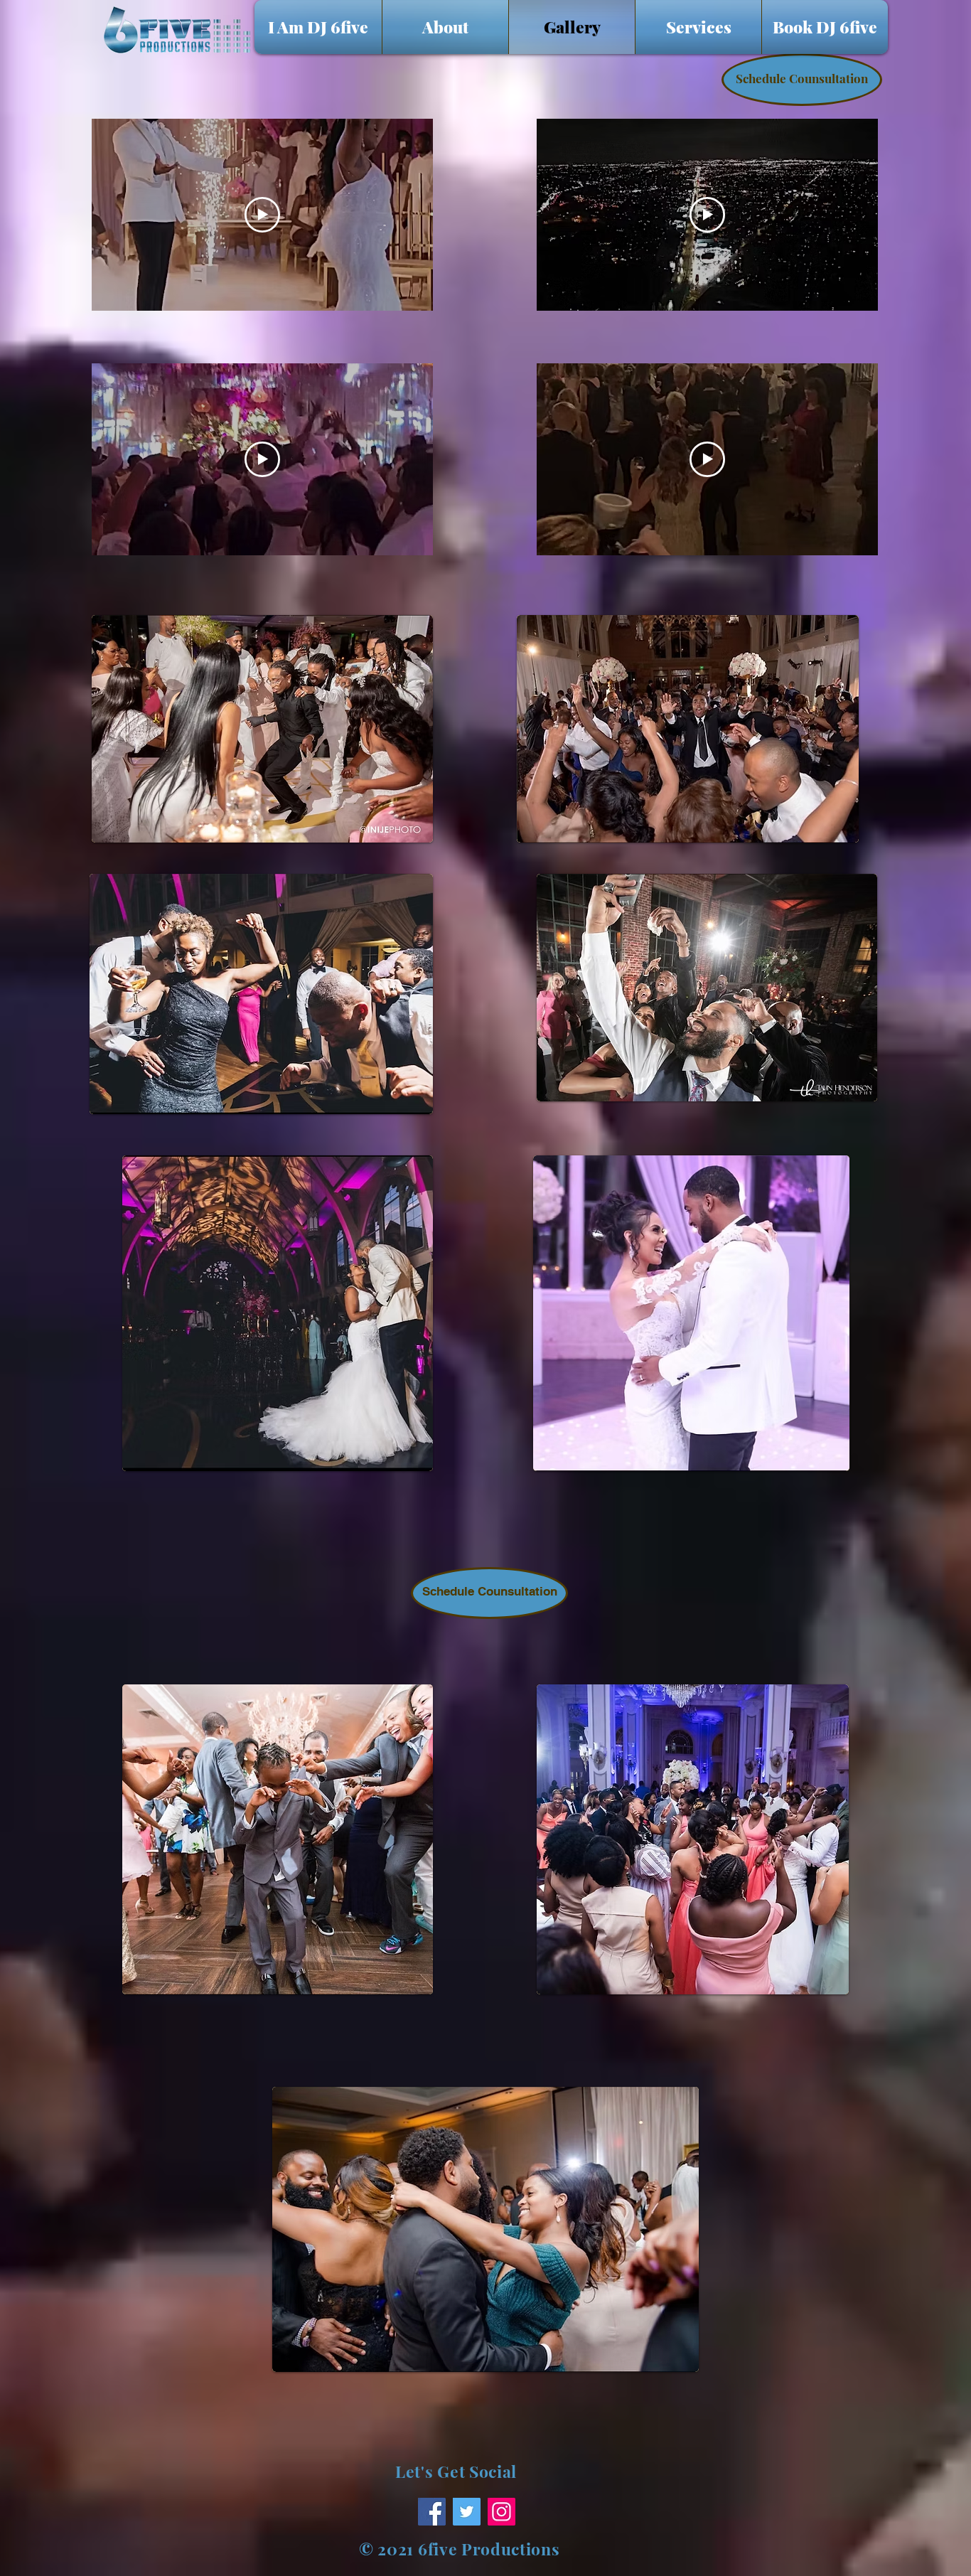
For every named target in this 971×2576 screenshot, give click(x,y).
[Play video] (262, 215)
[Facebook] (432, 2512)
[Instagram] (501, 2512)
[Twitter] (467, 2512)
